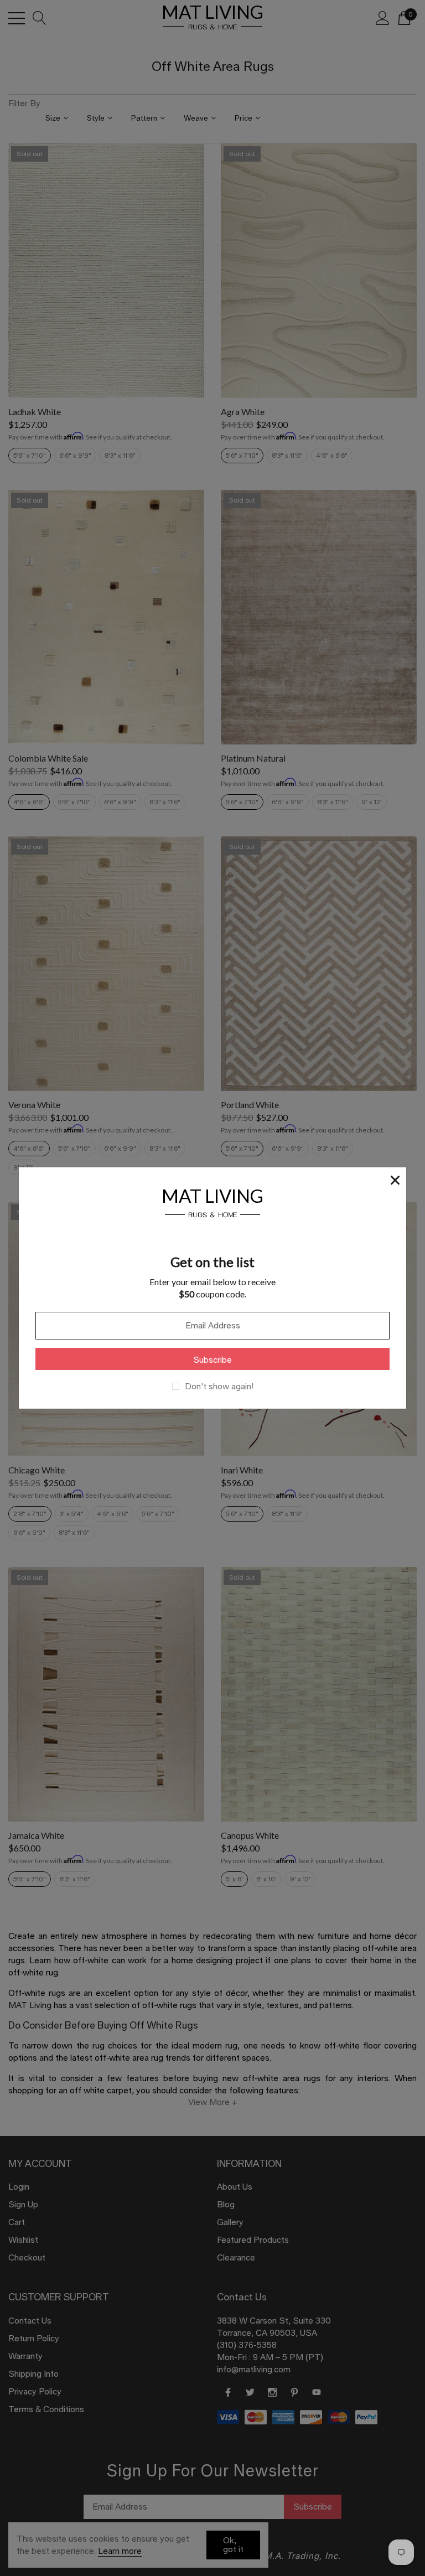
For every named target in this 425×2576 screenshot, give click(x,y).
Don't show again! (219, 1387)
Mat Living (212, 1201)
